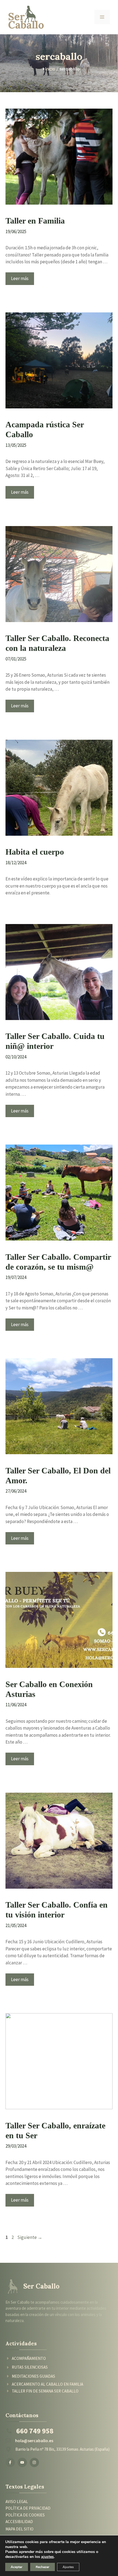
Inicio (50, 69)
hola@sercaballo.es (34, 2441)
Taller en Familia (35, 221)
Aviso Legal (17, 2502)
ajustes (47, 2557)
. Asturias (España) (94, 2449)
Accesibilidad (19, 2522)
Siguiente (30, 2237)
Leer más (20, 278)
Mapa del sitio (19, 2529)
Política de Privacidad (28, 2508)
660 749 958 (35, 2431)
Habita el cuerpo (35, 852)
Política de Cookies (25, 2515)
